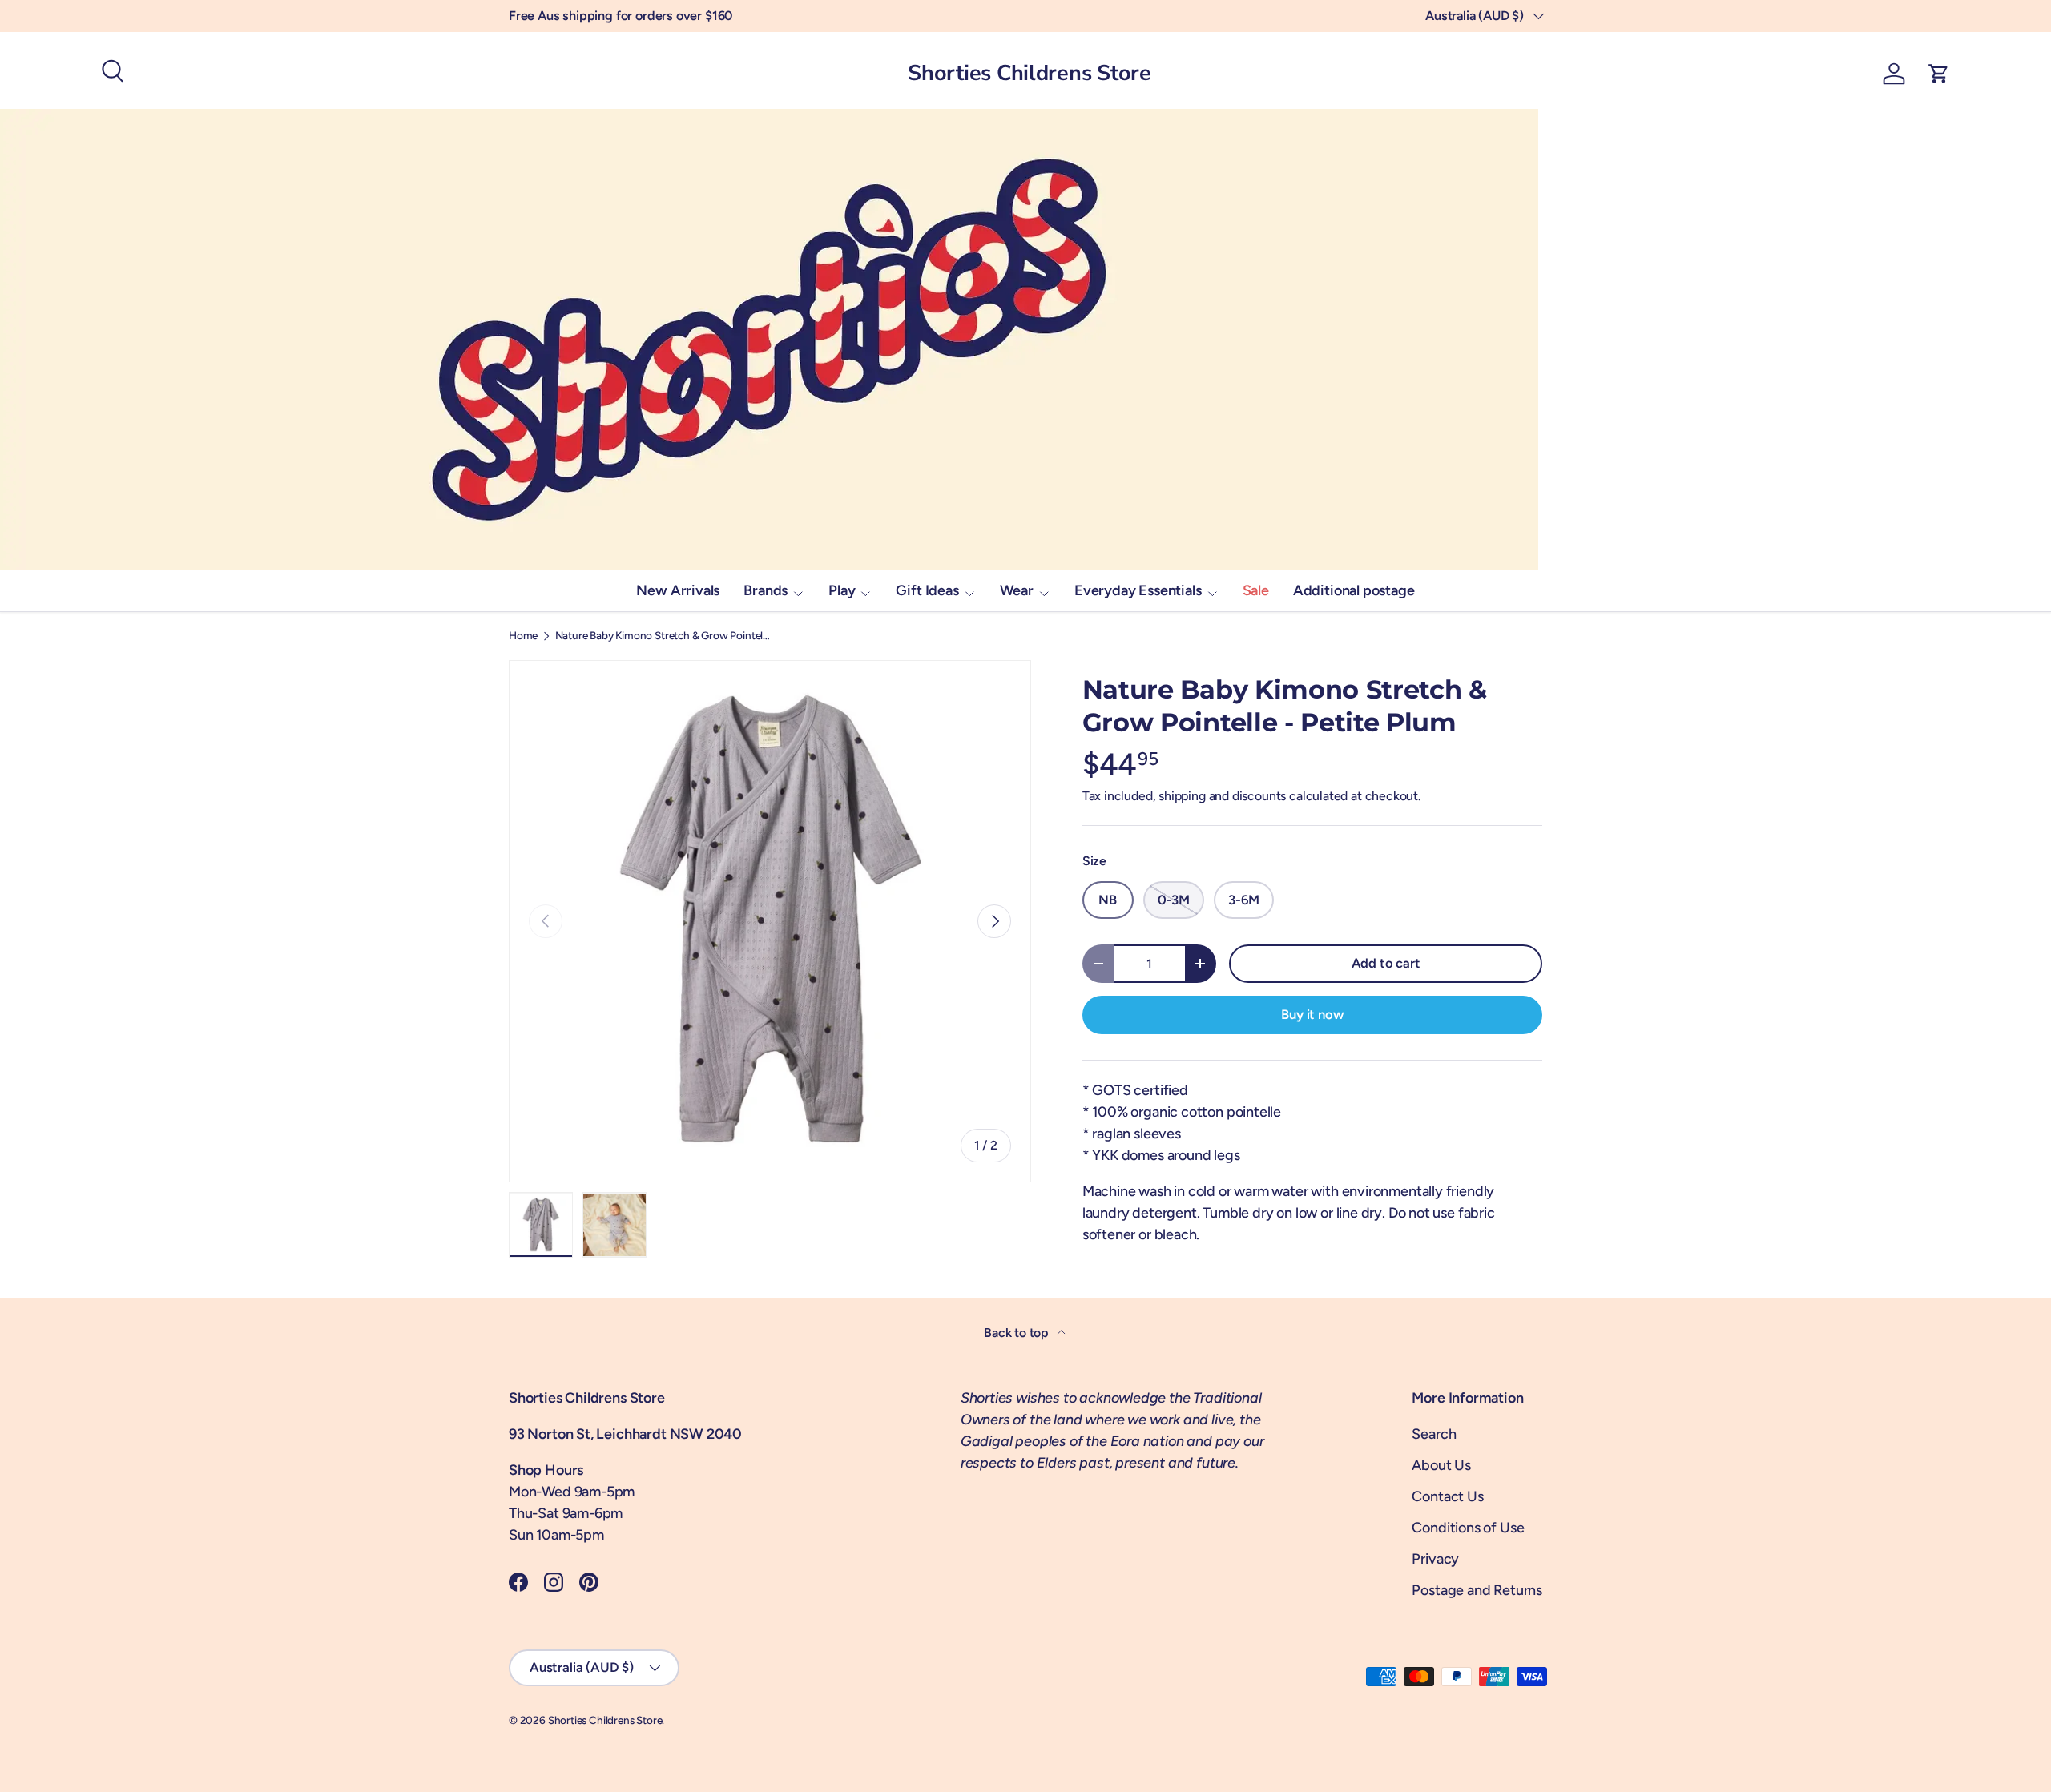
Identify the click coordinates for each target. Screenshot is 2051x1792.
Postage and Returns (1477, 1590)
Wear (1017, 590)
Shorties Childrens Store (605, 1720)
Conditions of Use (1468, 1528)
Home (523, 636)
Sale (1256, 590)
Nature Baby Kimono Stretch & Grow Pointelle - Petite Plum (663, 636)
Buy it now (1312, 1014)
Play (842, 590)
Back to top (1017, 1333)
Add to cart (1386, 963)
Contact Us (1447, 1496)
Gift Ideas (927, 590)
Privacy (1435, 1559)
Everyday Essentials (1138, 590)
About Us (1441, 1465)
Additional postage (1354, 590)
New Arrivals (678, 590)
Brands (766, 590)
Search (1434, 1434)
